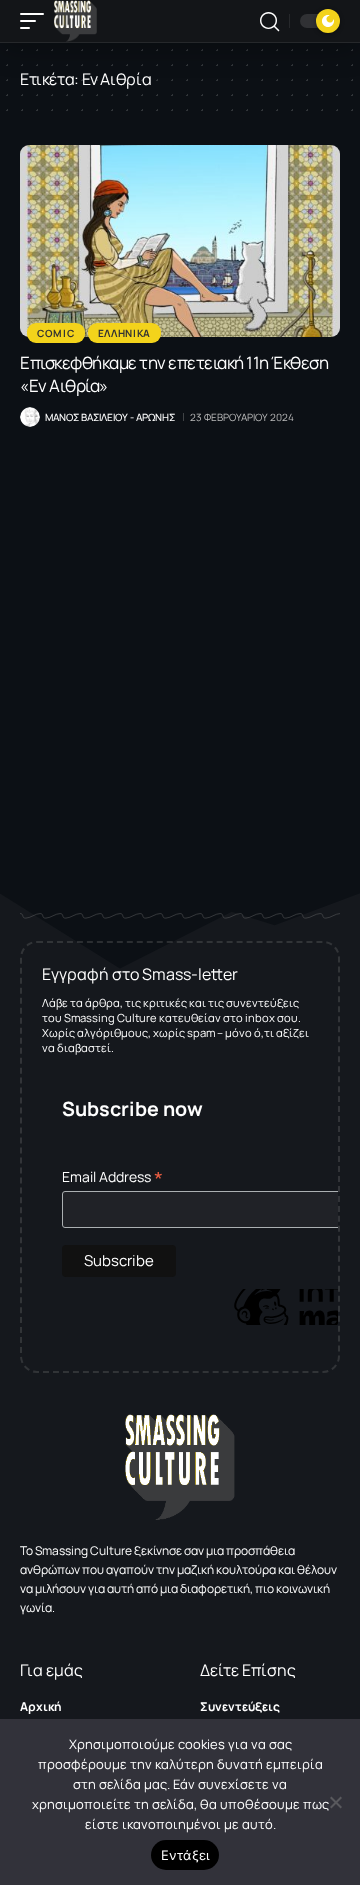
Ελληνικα (125, 333)
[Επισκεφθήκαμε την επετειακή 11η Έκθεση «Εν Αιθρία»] (180, 241)
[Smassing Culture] (75, 21)
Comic (56, 333)
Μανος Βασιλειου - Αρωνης (110, 417)
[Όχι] (335, 1802)
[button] (37, 21)
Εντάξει (185, 1855)
